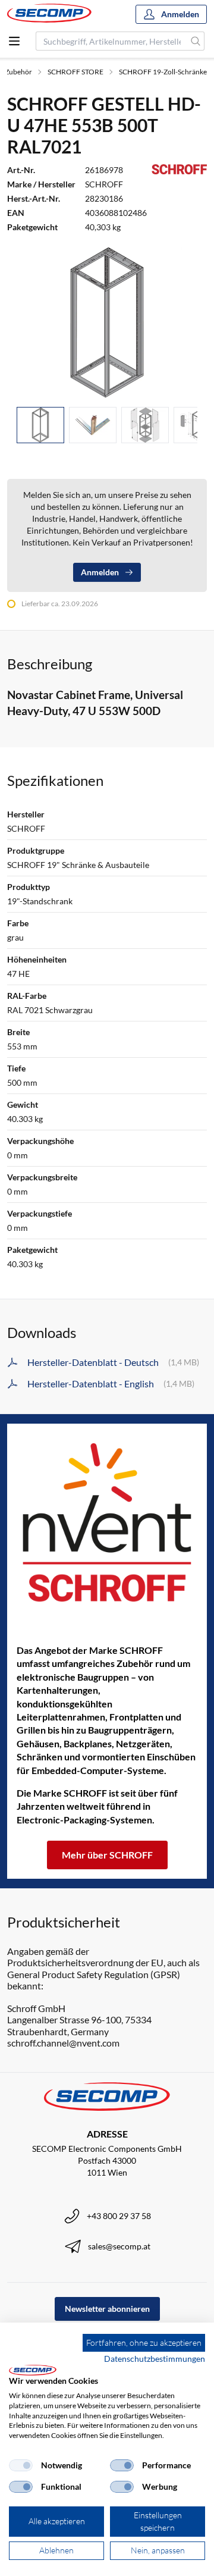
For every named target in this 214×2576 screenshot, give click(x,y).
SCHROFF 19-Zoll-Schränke (163, 72)
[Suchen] (196, 41)
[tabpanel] (107, 322)
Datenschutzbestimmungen (155, 2359)
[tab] (40, 425)
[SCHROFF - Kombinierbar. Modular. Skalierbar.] (107, 1522)
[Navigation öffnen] (14, 41)
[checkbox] (21, 2465)
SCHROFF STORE (75, 72)
